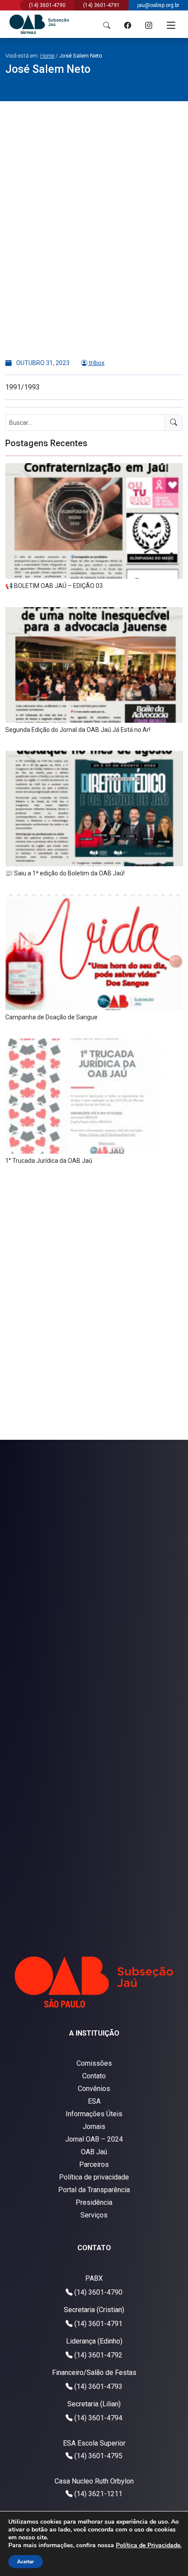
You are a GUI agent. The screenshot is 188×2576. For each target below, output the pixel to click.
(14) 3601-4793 (98, 2386)
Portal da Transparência (94, 2190)
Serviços (94, 2215)
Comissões (94, 2063)
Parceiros (94, 2164)
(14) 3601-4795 (98, 2456)
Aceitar (26, 2562)
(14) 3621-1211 (98, 2494)
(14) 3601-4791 (98, 2324)
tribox (96, 363)
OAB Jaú (94, 2152)
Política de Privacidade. (149, 2545)
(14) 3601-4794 (98, 2418)
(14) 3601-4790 (98, 2292)
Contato (94, 2076)
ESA (94, 2101)
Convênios (94, 2089)
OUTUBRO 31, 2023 (42, 363)
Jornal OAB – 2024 (94, 2139)
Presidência (94, 2202)
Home (47, 56)
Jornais (94, 2127)
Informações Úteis (94, 2114)
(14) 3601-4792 (98, 2355)
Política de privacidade (94, 2177)
